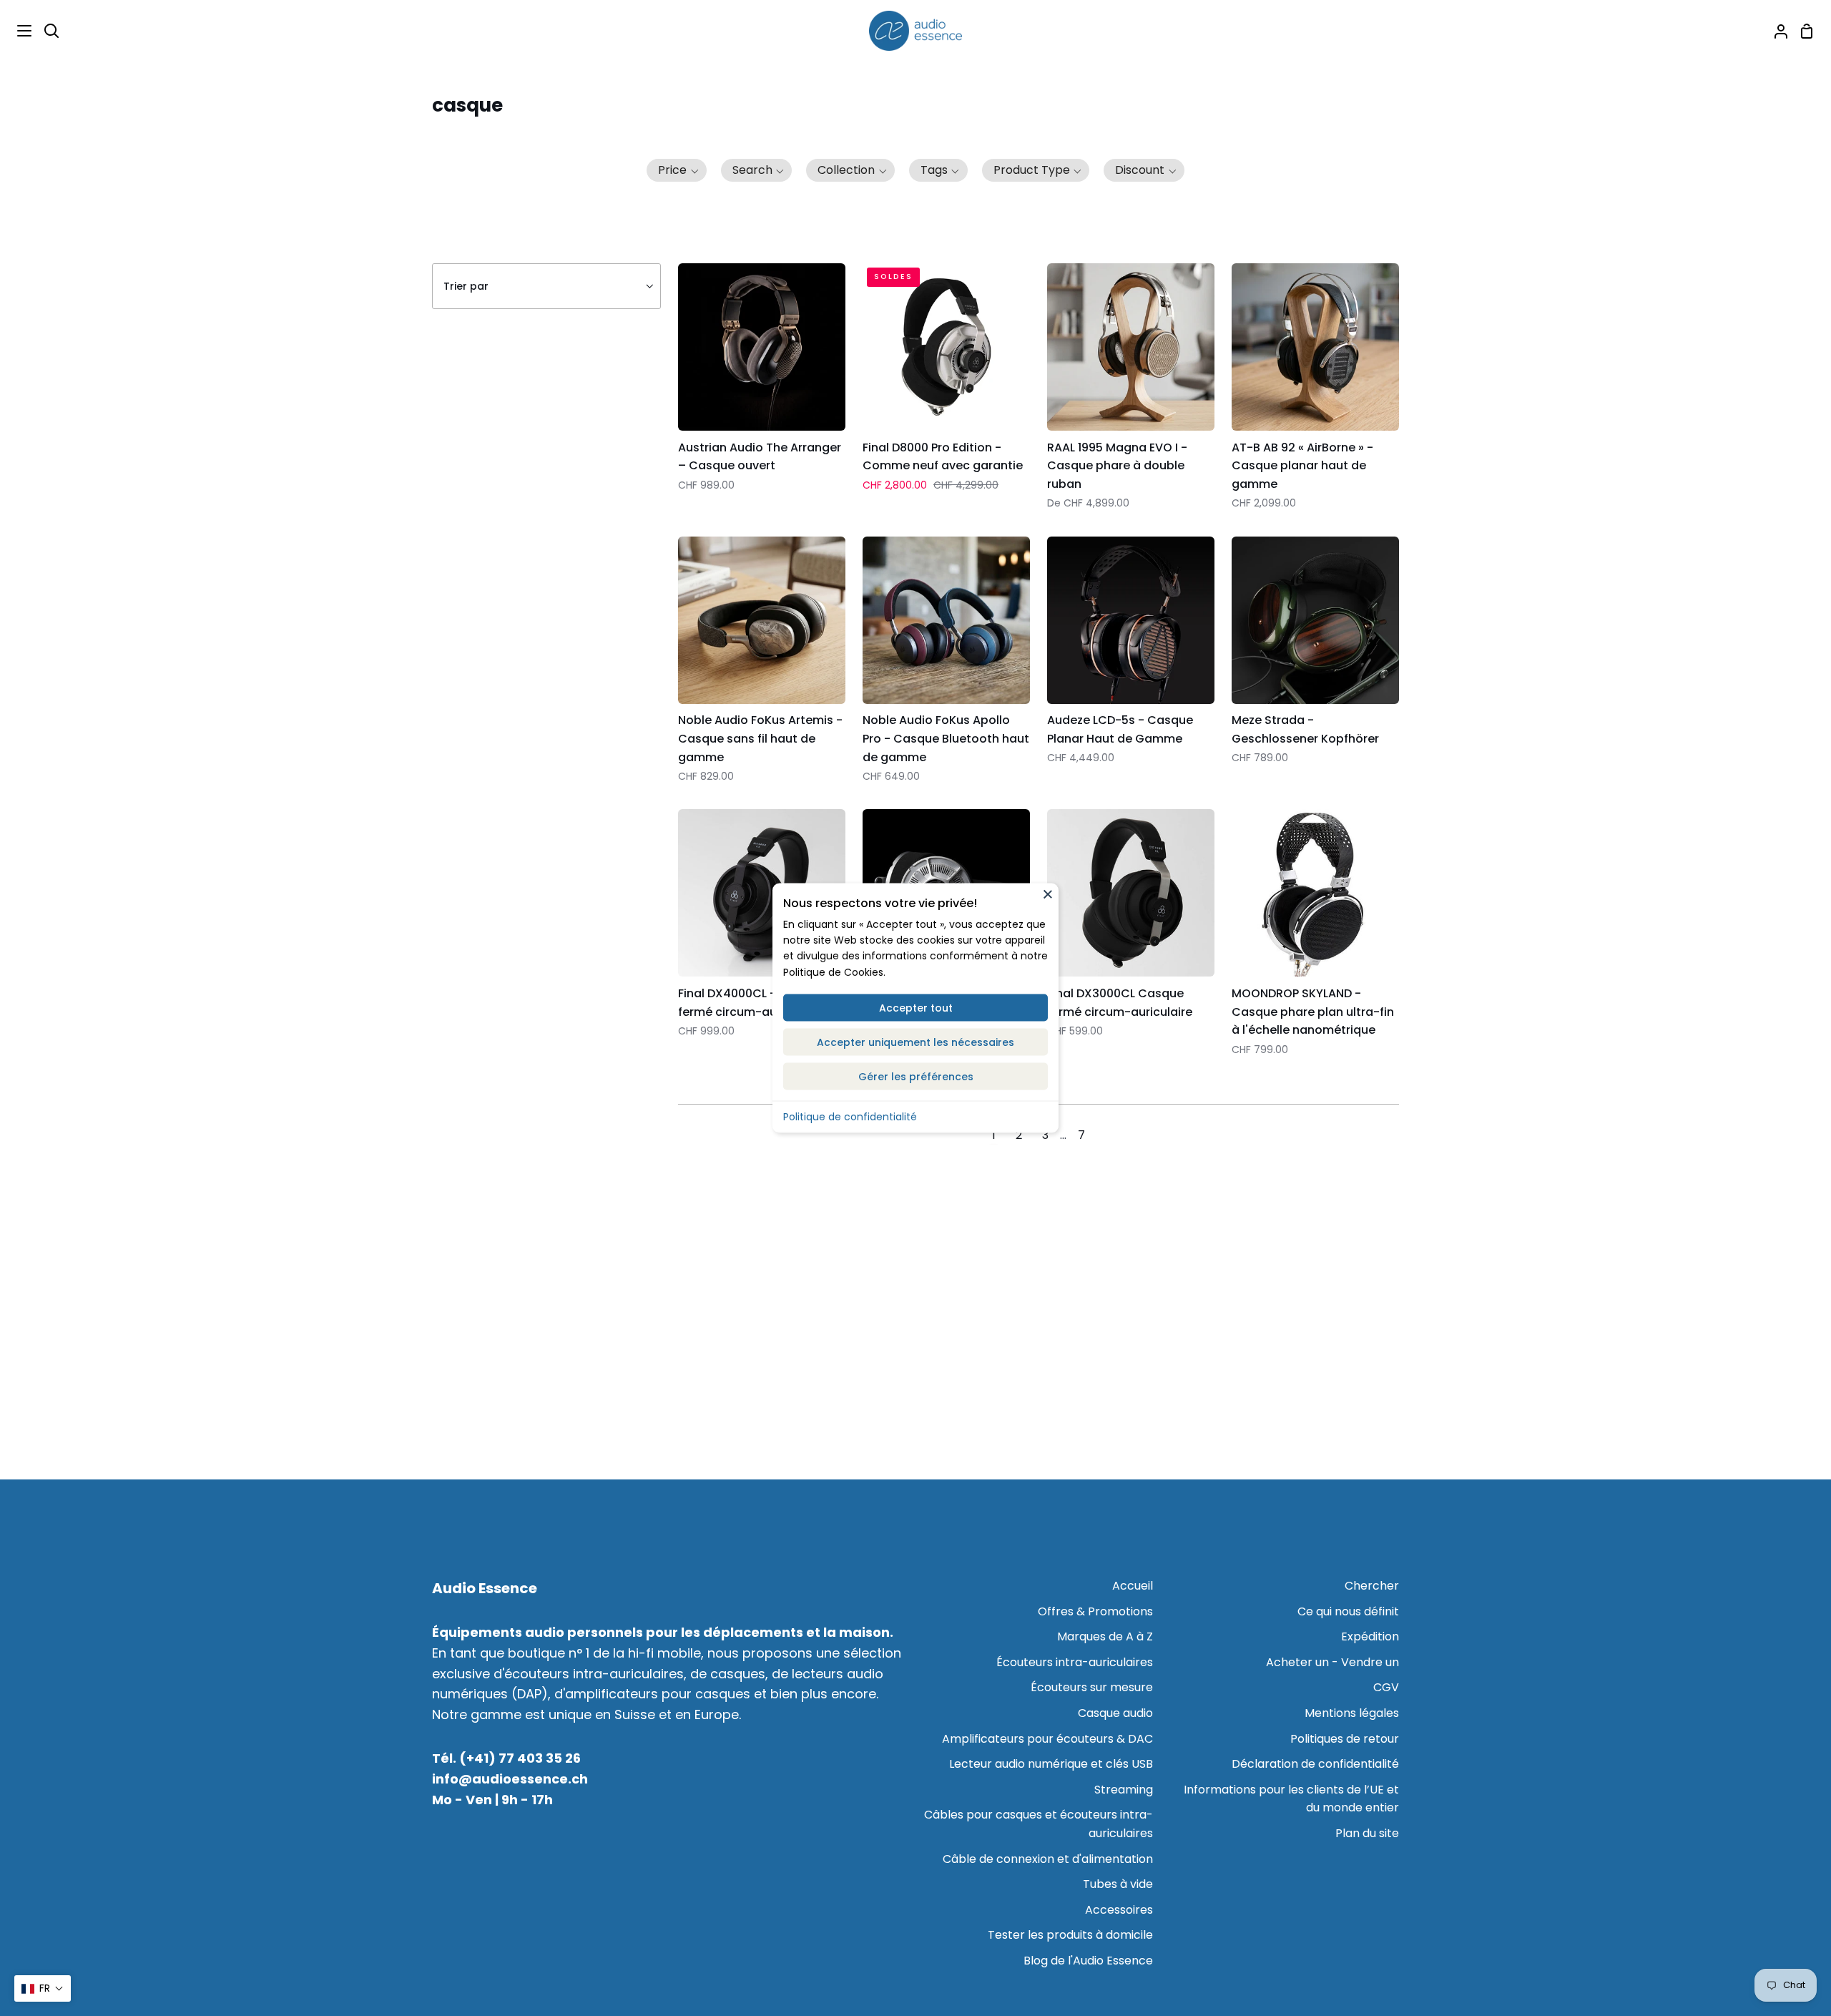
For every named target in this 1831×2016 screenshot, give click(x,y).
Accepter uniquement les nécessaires (915, 1042)
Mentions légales (1352, 1713)
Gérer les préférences (916, 1077)
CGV (1386, 1687)
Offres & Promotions (1095, 1611)
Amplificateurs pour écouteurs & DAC (1047, 1739)
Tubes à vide (1118, 1884)
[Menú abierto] (16, 31)
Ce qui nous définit (1348, 1611)
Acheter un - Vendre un (1332, 1662)
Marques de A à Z (1105, 1636)
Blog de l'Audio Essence (1088, 1961)
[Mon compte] (1775, 31)
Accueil (1133, 1586)
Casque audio (1115, 1713)
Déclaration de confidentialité (1315, 1764)
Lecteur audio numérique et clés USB (1051, 1764)
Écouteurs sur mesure (1092, 1687)
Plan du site (1367, 1833)
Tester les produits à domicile (1070, 1935)
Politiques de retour (1345, 1739)
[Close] (1048, 894)
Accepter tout (916, 1008)
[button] (677, 170)
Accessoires (1119, 1910)
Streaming (1124, 1790)
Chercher (1372, 1586)
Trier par (466, 286)
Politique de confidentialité (850, 1117)
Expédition (1370, 1636)
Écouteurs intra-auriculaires (1075, 1662)
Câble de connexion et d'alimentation (1048, 1859)
